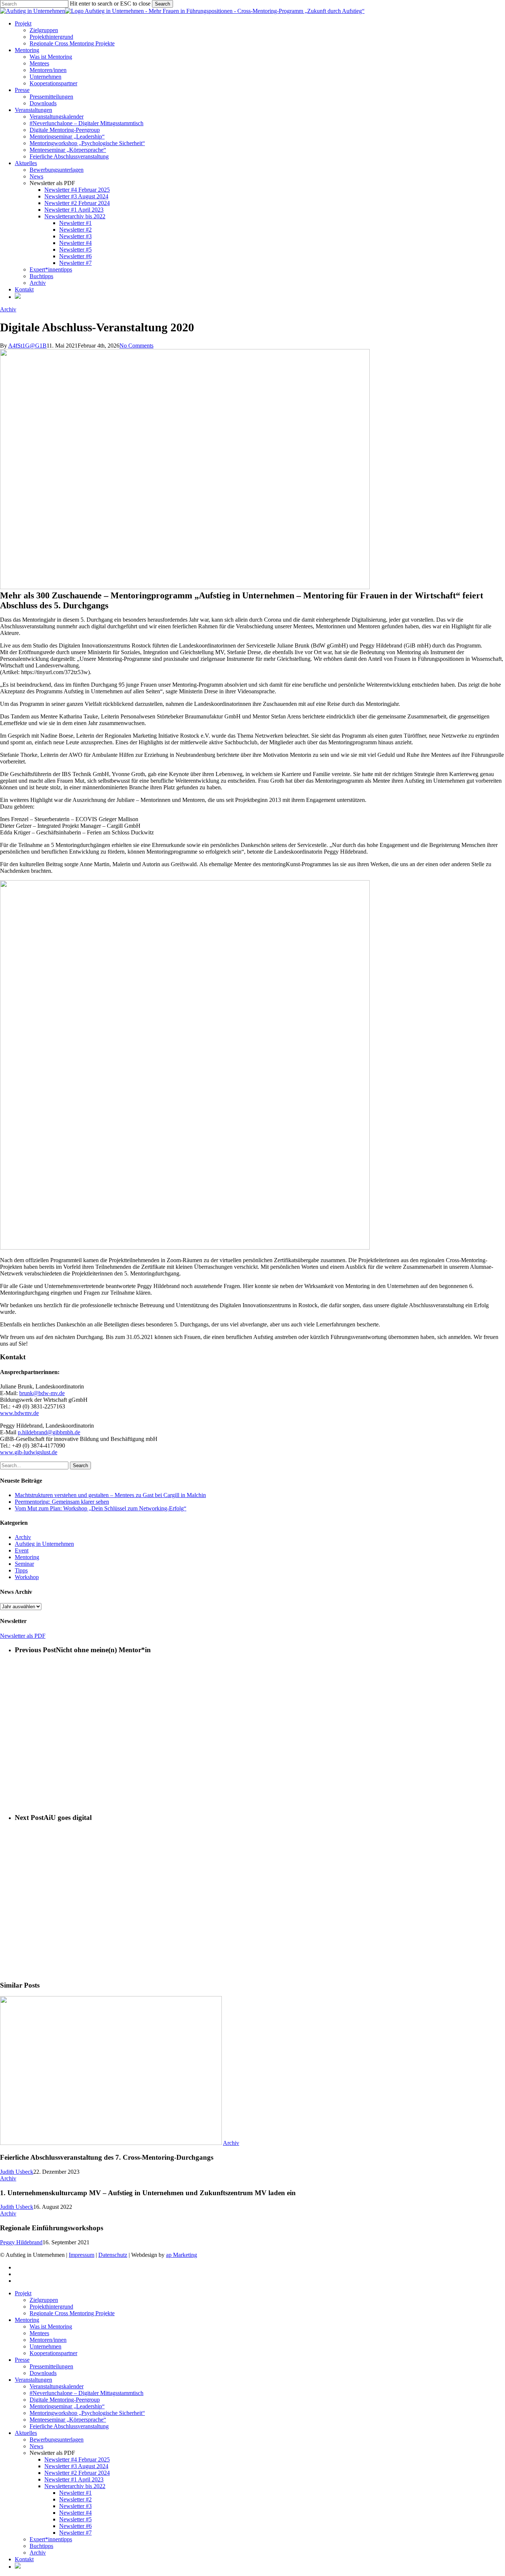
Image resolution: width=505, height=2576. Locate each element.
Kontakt (24, 2559)
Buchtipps (41, 2546)
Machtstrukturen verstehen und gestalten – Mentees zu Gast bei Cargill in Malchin (110, 1495)
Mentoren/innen (48, 2340)
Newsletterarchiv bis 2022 (75, 2486)
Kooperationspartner (53, 2353)
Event (22, 1550)
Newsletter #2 (75, 2499)
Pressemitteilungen (51, 2366)
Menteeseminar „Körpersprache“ (68, 2420)
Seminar (24, 1564)
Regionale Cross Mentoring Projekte (72, 2313)
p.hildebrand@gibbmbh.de (49, 1432)
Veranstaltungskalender (57, 2386)
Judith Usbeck (17, 2172)
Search (162, 4)
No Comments (136, 346)
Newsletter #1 (75, 2493)
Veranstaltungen (33, 2380)
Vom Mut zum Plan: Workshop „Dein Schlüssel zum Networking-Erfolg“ (101, 1508)
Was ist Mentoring (51, 2326)
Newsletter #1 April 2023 (74, 2479)
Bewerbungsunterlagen (57, 2440)
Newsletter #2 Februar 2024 (77, 2473)
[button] (23, 1636)
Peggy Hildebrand (21, 2242)
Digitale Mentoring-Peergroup (65, 2400)
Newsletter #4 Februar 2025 (77, 2459)
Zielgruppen (44, 2300)
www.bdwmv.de (19, 1413)
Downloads (43, 2373)
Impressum (82, 2255)
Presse (22, 2360)
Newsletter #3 (75, 2506)
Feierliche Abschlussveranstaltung (69, 2426)
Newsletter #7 (75, 2533)
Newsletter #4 (75, 2513)
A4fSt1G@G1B (27, 346)
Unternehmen (45, 2346)
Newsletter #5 (75, 2519)
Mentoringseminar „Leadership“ (67, 2406)
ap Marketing (182, 2255)
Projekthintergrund (51, 2307)
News (36, 2446)
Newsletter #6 (75, 2526)
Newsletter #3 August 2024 (76, 2466)
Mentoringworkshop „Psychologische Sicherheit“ (87, 2413)
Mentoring (27, 1557)
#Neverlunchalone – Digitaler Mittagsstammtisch (87, 2393)
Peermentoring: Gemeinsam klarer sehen (62, 1502)
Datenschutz (113, 2255)
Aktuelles (26, 2433)
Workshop (27, 1577)
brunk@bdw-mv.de (42, 1393)
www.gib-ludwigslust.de (29, 1452)
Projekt (23, 2293)
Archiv (8, 309)
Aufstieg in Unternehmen (44, 1544)
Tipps (21, 1570)
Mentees (39, 2333)
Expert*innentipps (51, 2539)
